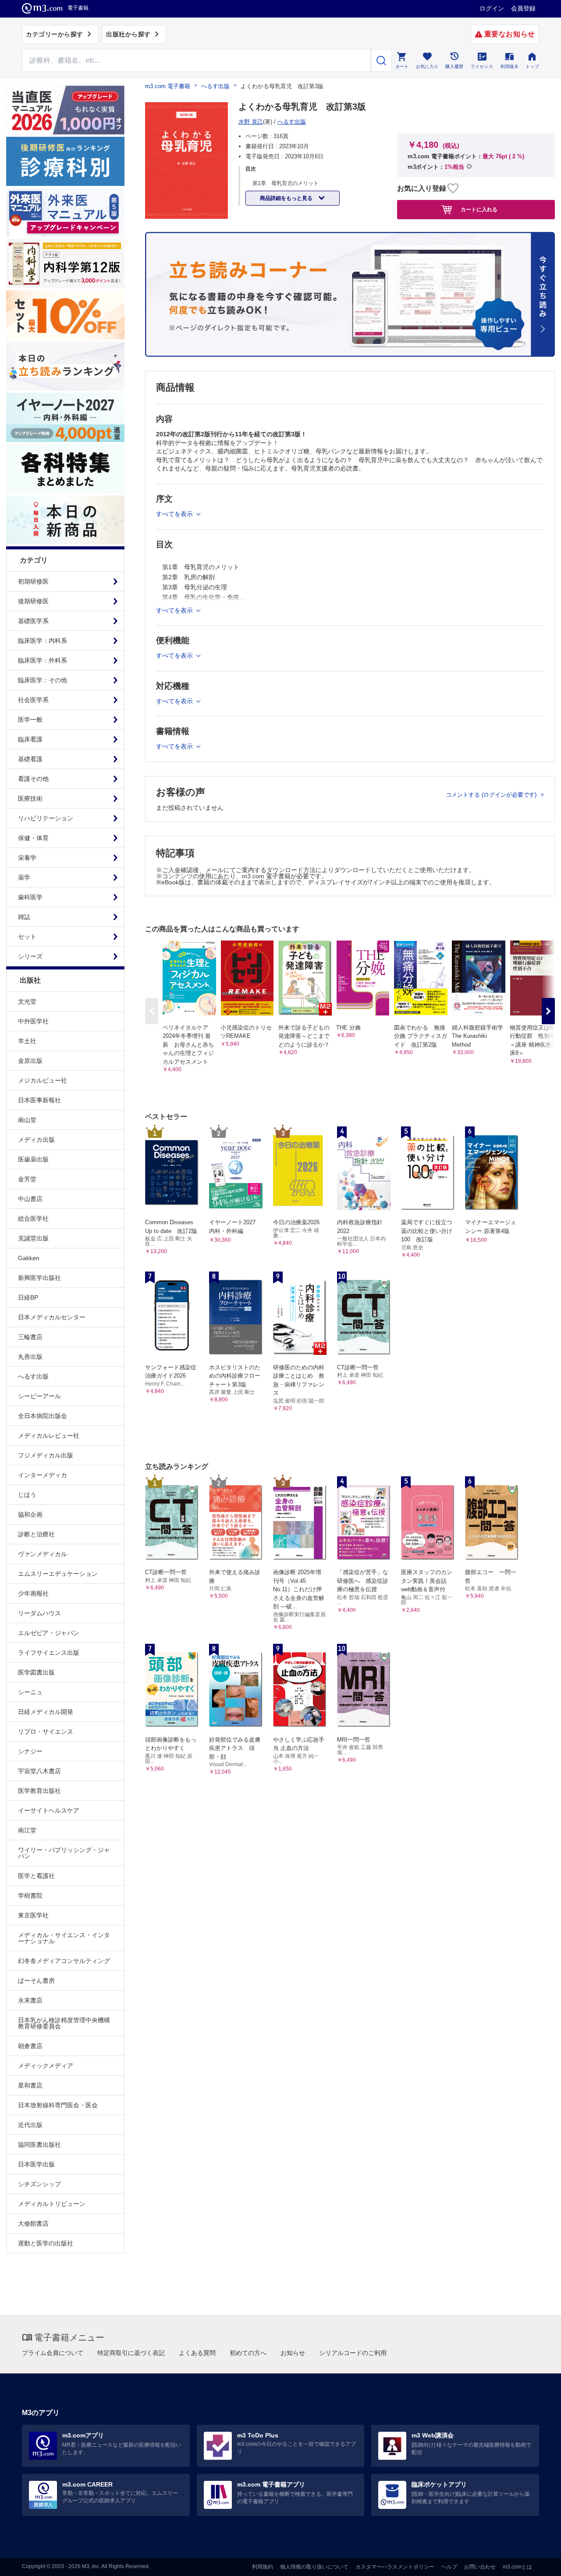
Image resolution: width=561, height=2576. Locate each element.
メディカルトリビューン (52, 2204)
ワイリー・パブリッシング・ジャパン (64, 1853)
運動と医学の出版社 (46, 2243)
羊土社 (27, 1041)
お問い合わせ (480, 2567)
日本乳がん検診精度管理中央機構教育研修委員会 (64, 2023)
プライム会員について (53, 2353)
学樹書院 (30, 1895)
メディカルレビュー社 (49, 1436)
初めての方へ (248, 2353)
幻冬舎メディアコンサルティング (64, 1961)
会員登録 (523, 8)
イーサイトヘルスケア (49, 1810)
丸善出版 (30, 1357)
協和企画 (30, 1514)
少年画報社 (33, 1593)
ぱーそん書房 (36, 1981)
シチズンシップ (39, 2184)
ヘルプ (449, 2567)
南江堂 (27, 1830)
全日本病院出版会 (43, 1416)
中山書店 (30, 1199)
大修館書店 (33, 2223)
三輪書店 (30, 1337)
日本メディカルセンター (52, 1317)
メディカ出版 (36, 1140)
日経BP (28, 1297)
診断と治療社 (36, 1534)
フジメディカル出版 (46, 1455)
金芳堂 (27, 1179)
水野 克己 (251, 122)
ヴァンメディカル (43, 1554)
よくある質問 (197, 2353)
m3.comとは (517, 2567)
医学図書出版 (36, 1672)
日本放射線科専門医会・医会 (58, 2105)
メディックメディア (46, 2066)
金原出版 (30, 1061)
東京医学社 (33, 1915)
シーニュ (30, 1692)
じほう (27, 1495)
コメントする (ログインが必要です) (492, 795)
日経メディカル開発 (46, 1712)
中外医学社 (33, 1021)
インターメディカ (43, 1475)
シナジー (30, 1751)
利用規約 (263, 2567)
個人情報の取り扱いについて (314, 2567)
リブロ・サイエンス (46, 1732)
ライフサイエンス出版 (49, 1653)
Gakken (29, 1258)
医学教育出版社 (39, 1791)
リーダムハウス (39, 1613)
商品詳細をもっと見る (287, 198)
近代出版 (30, 2125)
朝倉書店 (30, 2046)
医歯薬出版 (33, 1159)
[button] (548, 1011)
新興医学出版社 (39, 1278)
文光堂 (27, 1001)
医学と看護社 (36, 1876)
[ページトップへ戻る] (536, 2562)
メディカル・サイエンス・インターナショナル (64, 1938)
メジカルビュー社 (43, 1080)
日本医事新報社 (39, 1100)
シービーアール (39, 1396)
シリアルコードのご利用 (353, 2353)
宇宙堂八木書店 (39, 1771)
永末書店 (30, 2000)
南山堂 (27, 1120)
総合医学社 (33, 1219)
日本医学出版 (36, 2164)
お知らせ (293, 2353)
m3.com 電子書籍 (168, 86)
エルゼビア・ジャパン (49, 1633)
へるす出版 (33, 1376)
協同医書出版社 (39, 2145)
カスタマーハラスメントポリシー (395, 2567)
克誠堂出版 (33, 1238)
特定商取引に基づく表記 (131, 2353)
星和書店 (30, 2085)
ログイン (492, 8)
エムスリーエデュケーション (58, 1574)
